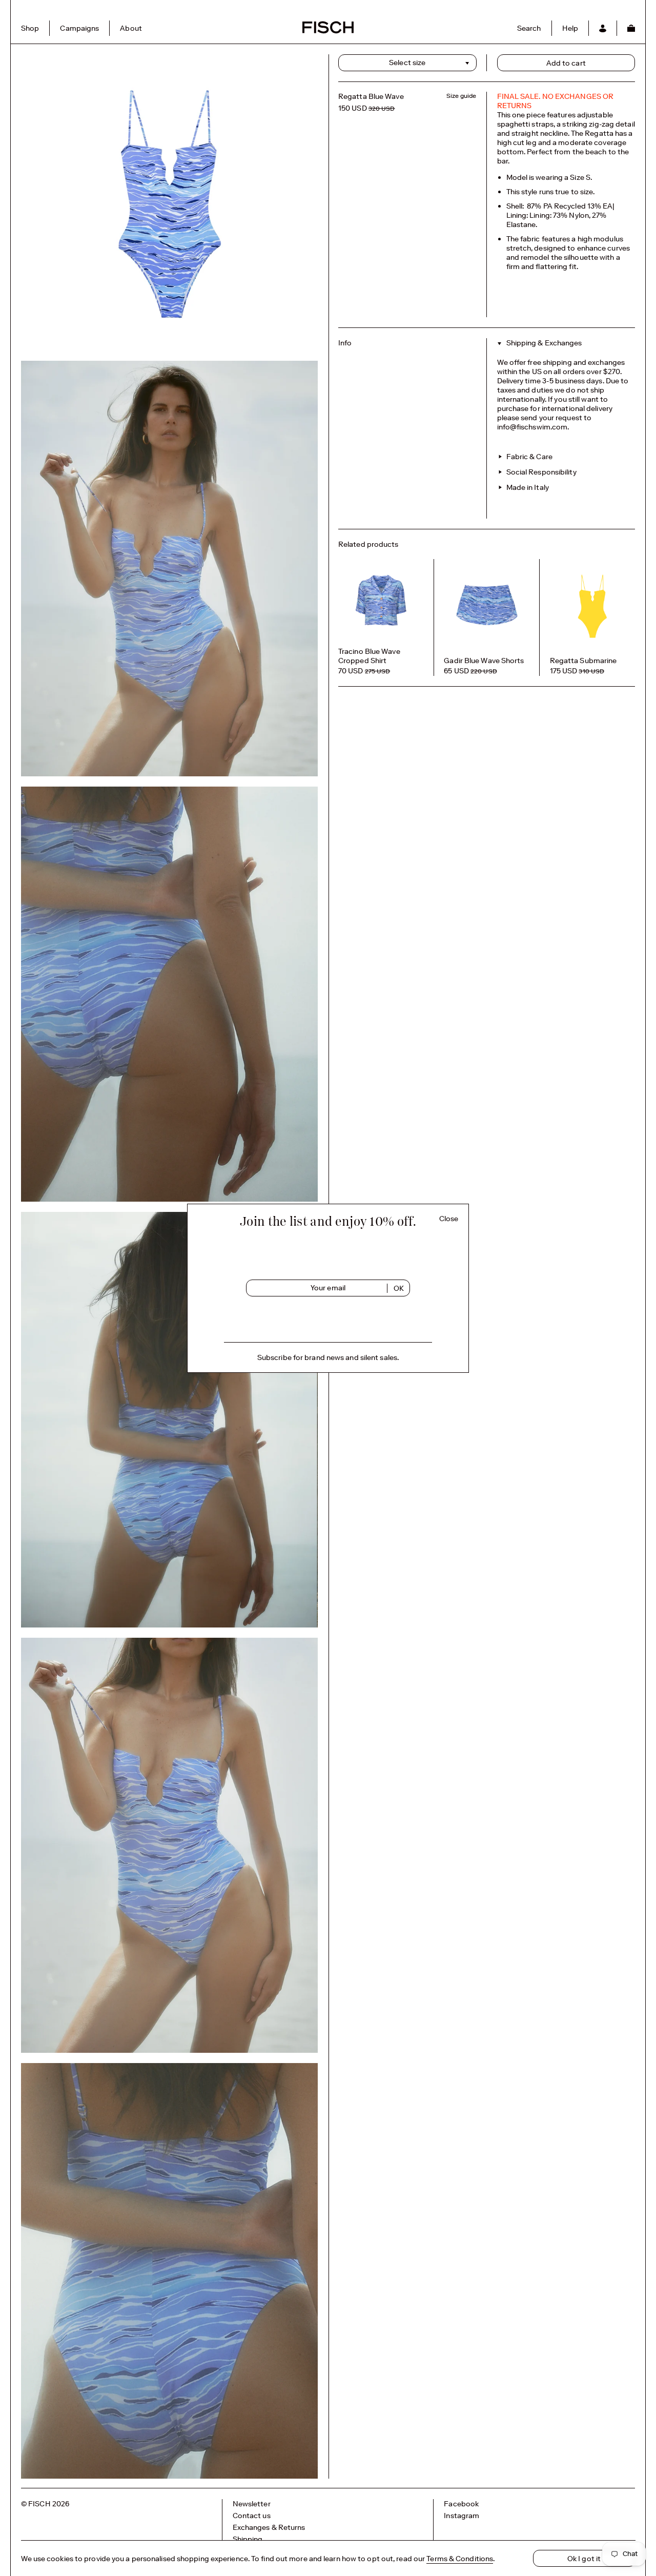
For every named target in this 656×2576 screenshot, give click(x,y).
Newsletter (252, 2504)
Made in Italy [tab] (527, 487)
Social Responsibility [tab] (541, 472)
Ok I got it (584, 2559)
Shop (30, 28)
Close (449, 1219)
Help (570, 28)
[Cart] (631, 28)
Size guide (462, 96)
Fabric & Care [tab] (529, 457)
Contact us (252, 2516)
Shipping (248, 2539)
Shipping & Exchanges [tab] (544, 343)
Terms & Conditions (460, 2559)
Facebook (461, 2504)
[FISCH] (328, 32)
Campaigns (79, 28)
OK (399, 1288)
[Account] (602, 28)
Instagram (462, 2516)
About (131, 28)
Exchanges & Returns (269, 2527)
